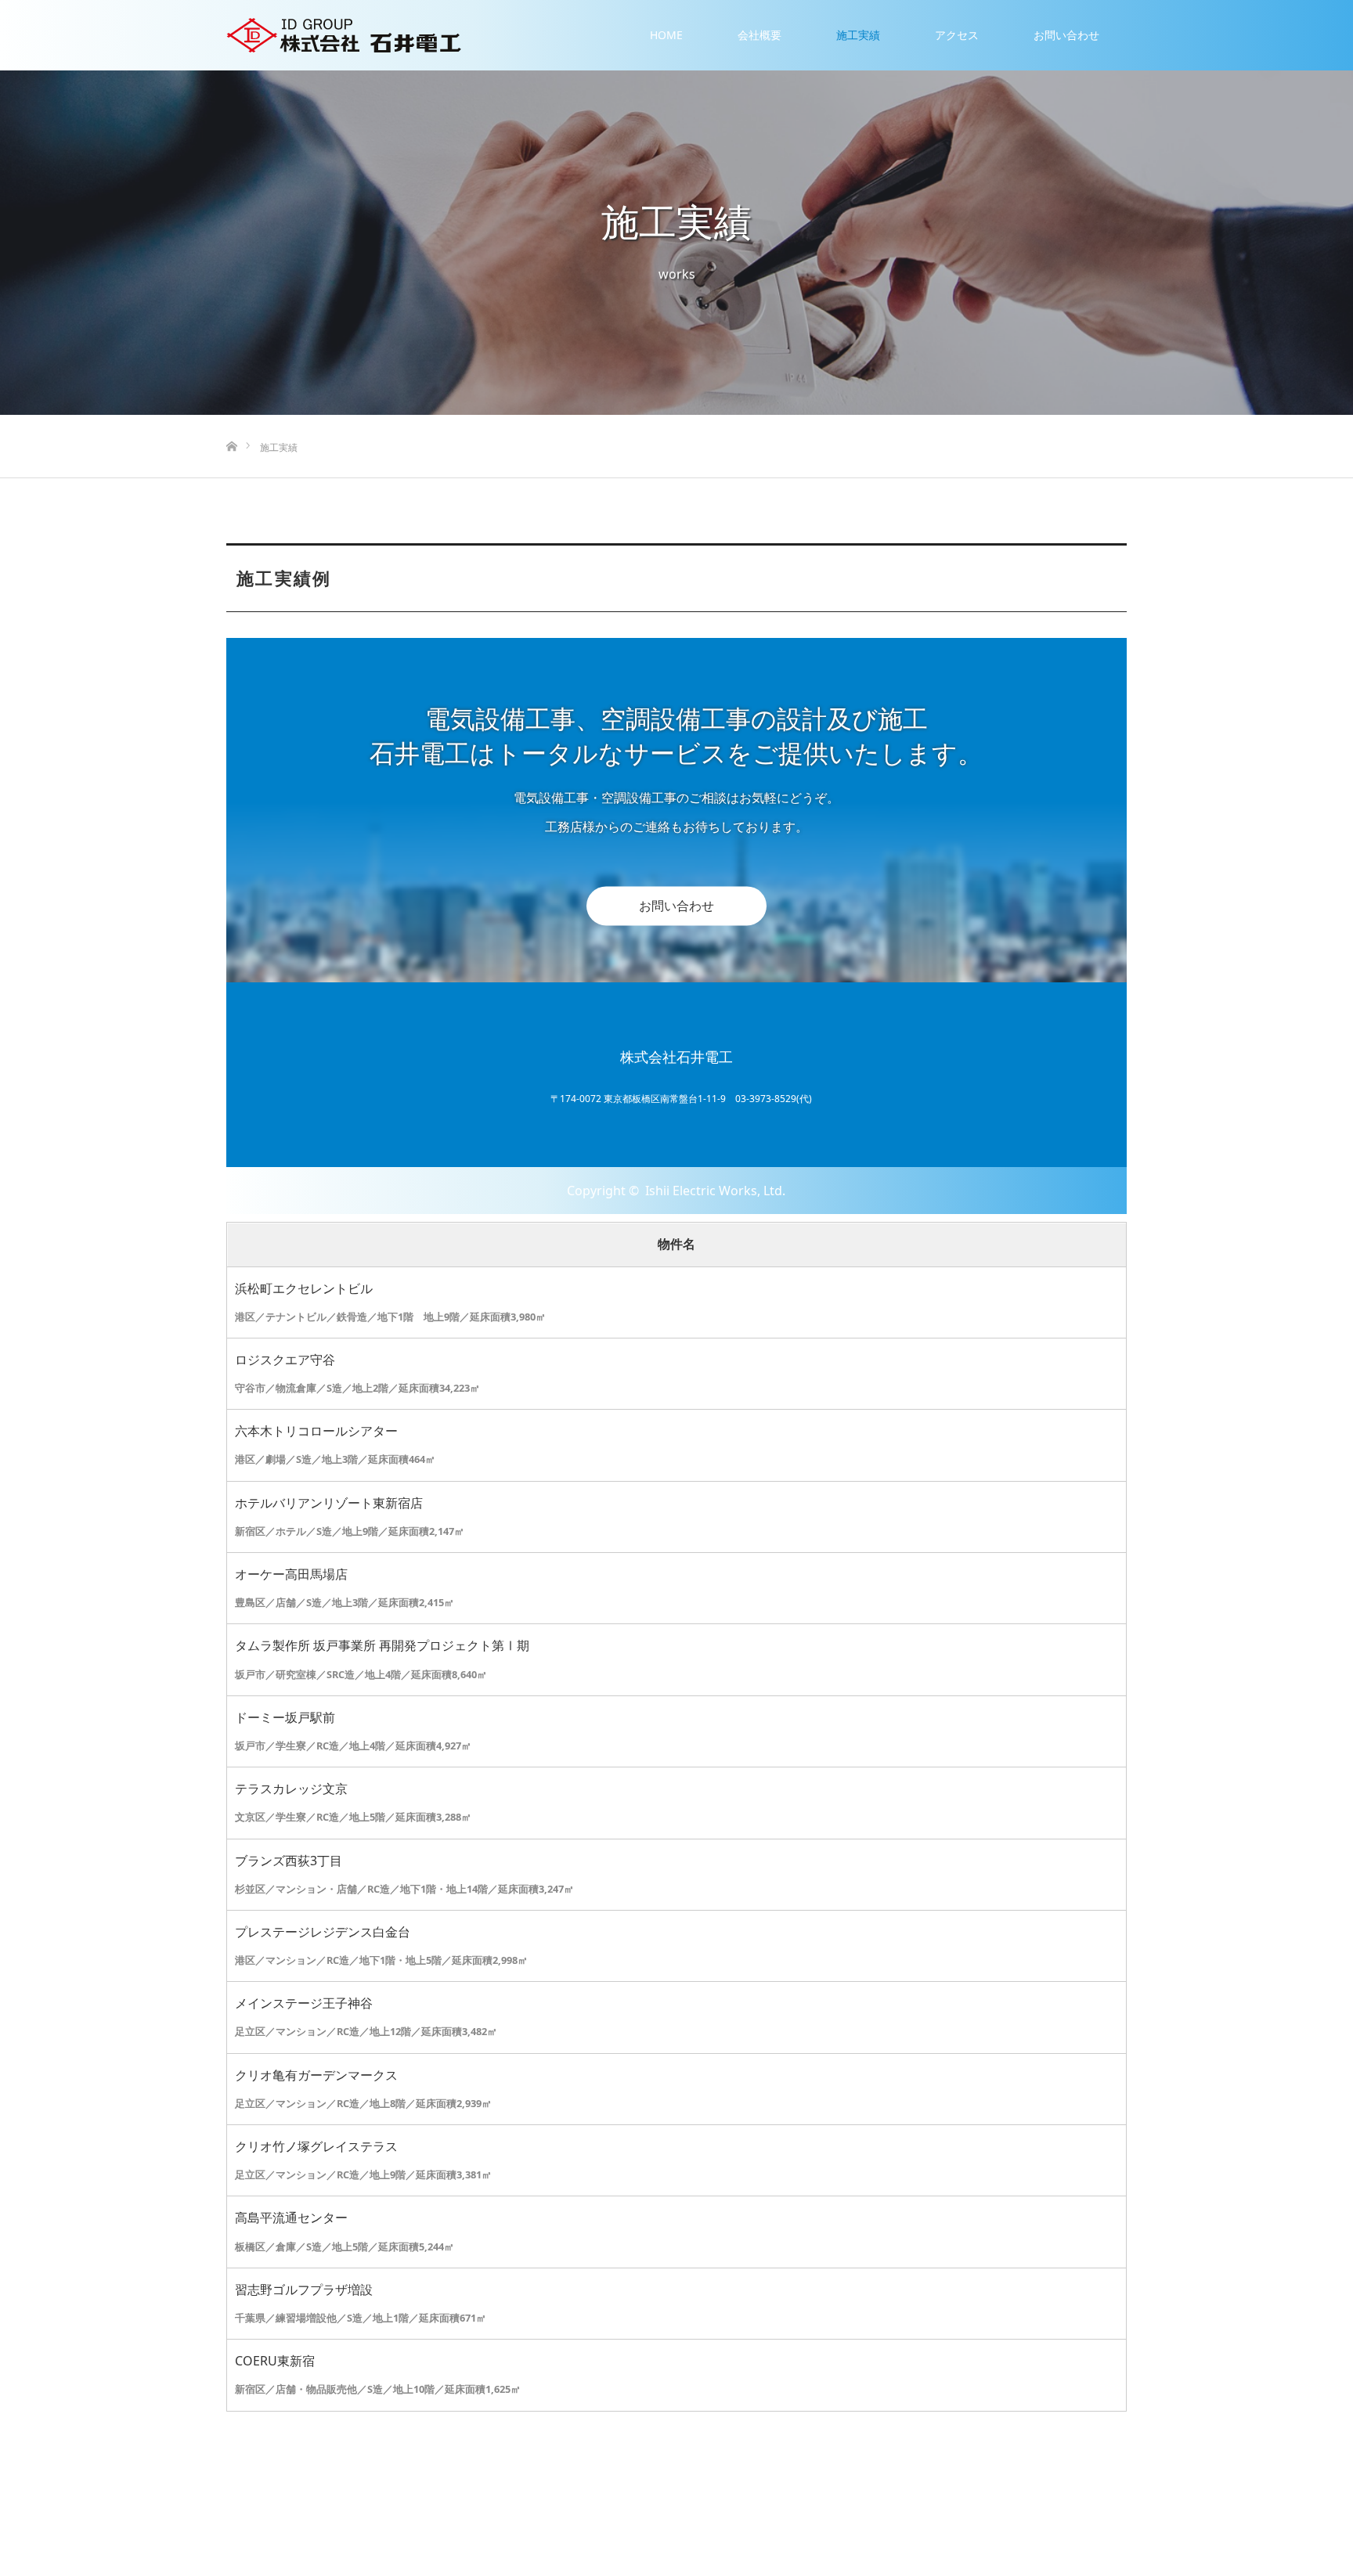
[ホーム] (231, 421)
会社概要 (759, 35)
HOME (666, 35)
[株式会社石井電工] (344, 35)
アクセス (957, 35)
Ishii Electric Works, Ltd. (715, 1191)
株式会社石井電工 (676, 1057)
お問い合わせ (1066, 35)
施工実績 (858, 35)
